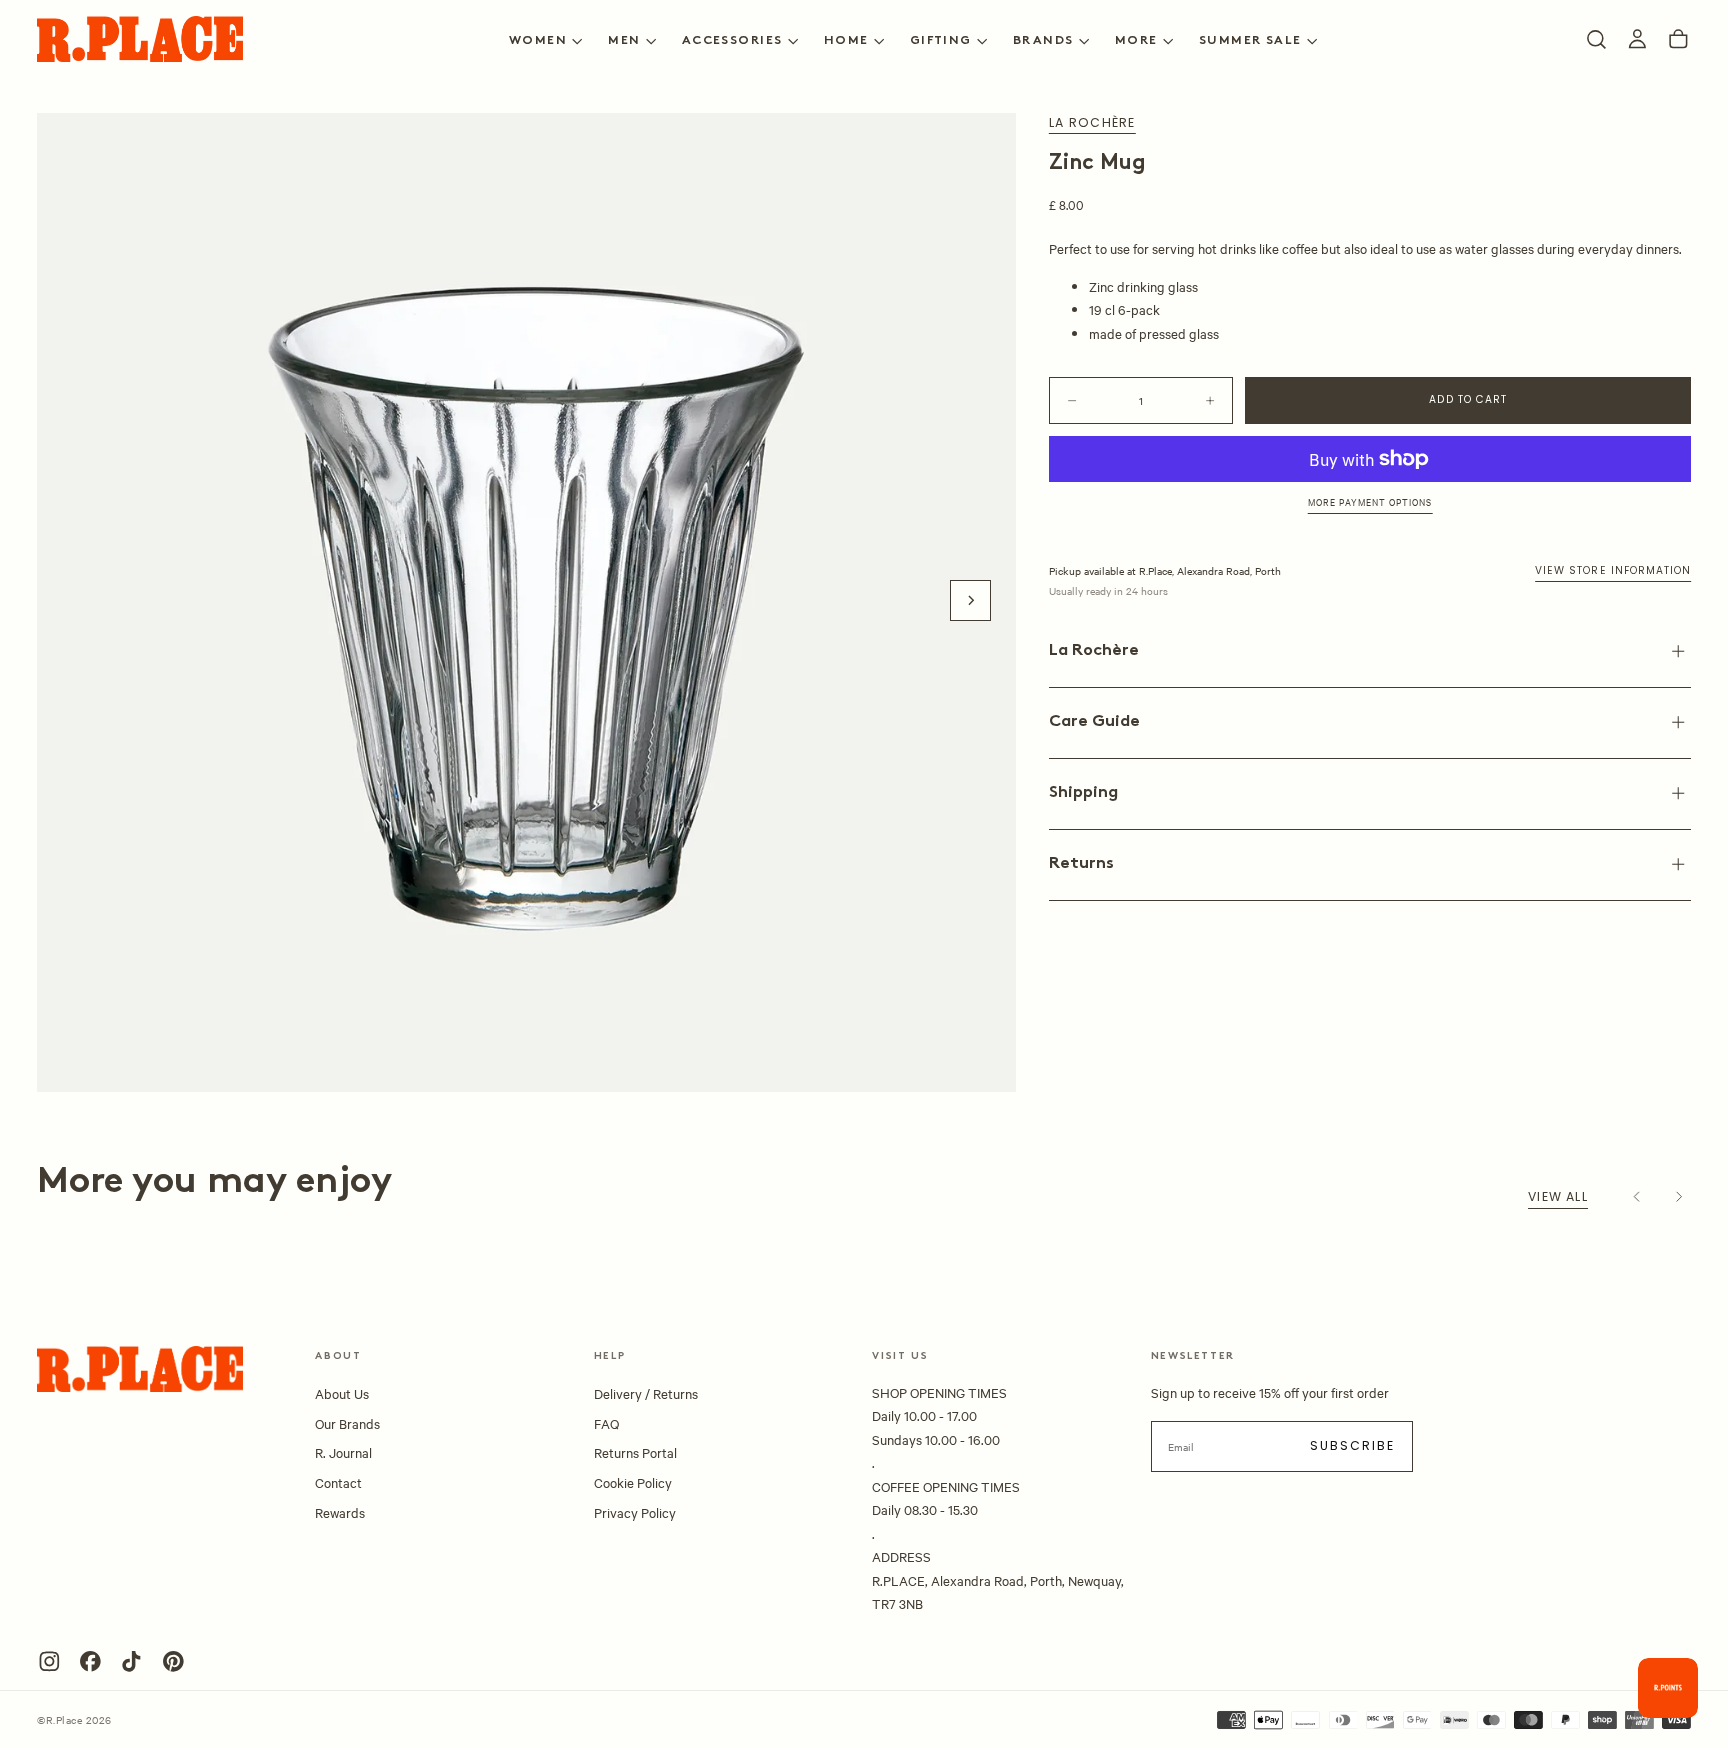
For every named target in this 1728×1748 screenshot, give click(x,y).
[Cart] (1678, 39)
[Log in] (1637, 39)
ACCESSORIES (732, 41)
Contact (338, 1482)
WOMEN (538, 41)
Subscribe (1353, 1445)
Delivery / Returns (646, 1393)
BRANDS (1043, 41)
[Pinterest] (173, 1661)
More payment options (1370, 501)
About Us (342, 1393)
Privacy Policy (635, 1512)
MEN (624, 41)
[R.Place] (140, 1369)
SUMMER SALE (1250, 41)
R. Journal (343, 1452)
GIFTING (941, 41)
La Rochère (1092, 123)
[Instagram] (49, 1661)
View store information (1613, 570)
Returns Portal (635, 1452)
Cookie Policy (633, 1482)
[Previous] (1637, 1197)
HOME (846, 41)
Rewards (340, 1512)
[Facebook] (90, 1661)
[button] (1596, 39)
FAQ (606, 1423)
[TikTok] (131, 1661)
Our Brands (347, 1423)
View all (1558, 1196)
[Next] (1678, 1197)
